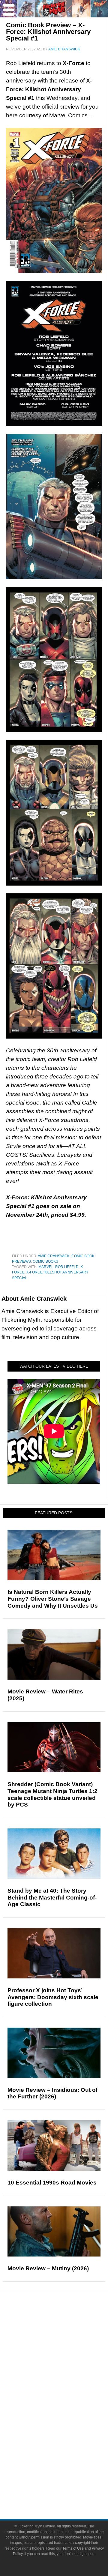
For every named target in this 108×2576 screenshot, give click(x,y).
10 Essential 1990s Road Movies (52, 2183)
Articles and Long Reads (66, 2356)
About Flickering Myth (66, 2468)
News (66, 2326)
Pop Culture (66, 2387)
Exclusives (66, 2377)
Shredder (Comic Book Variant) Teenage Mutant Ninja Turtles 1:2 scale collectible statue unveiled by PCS (52, 1794)
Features (66, 2347)
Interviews (66, 2366)
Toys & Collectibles (66, 2438)
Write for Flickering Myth (66, 2489)
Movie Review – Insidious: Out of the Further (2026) (52, 2093)
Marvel (46, 1267)
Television (66, 2407)
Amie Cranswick (54, 1256)
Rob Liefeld (67, 1267)
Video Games (66, 2428)
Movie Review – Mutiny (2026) (48, 2268)
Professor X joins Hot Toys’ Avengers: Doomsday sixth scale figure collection (53, 1997)
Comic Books (45, 1261)
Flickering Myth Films (66, 2449)
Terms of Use (73, 2548)
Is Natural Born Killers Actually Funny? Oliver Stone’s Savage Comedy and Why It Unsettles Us (53, 1599)
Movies (66, 2396)
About (66, 2459)
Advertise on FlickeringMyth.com (66, 2478)
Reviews (66, 2337)
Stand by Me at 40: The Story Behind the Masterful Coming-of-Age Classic (52, 1898)
